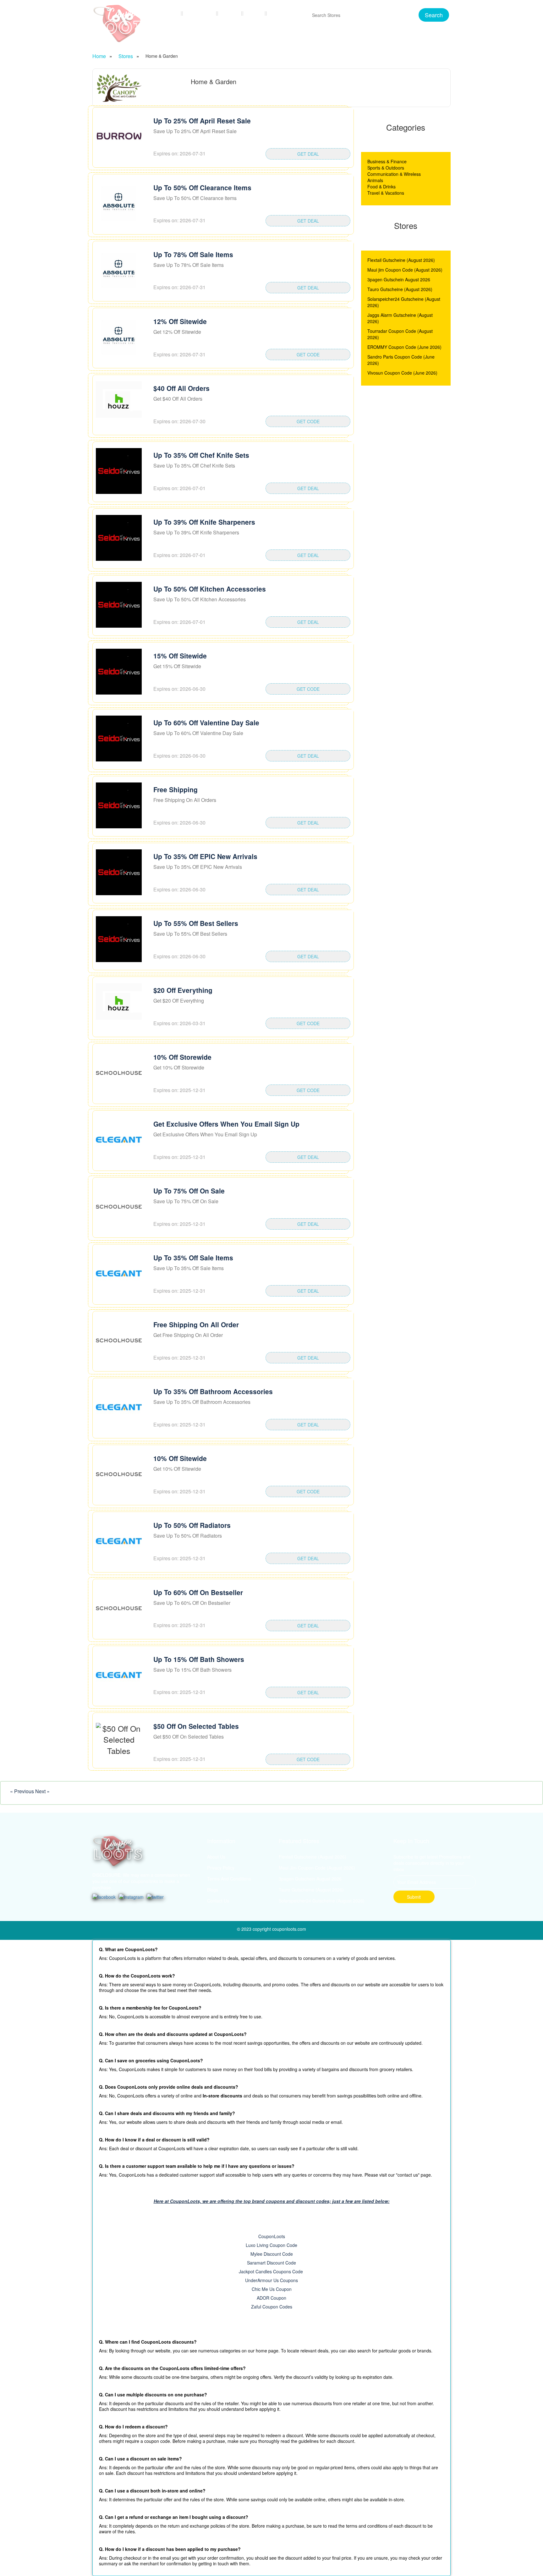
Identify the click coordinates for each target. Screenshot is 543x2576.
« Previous (23, 1791)
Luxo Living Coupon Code (271, 2245)
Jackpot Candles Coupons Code (271, 2271)
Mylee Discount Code (272, 2254)
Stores (231, 13)
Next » (42, 1791)
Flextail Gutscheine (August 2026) (401, 260)
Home (171, 13)
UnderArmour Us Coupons (271, 2280)
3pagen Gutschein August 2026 (399, 279)
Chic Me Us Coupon (272, 2289)
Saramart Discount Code (271, 2263)
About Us (216, 1857)
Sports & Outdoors (386, 168)
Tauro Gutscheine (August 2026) (400, 289)
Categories (200, 13)
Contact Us (285, 13)
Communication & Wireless (394, 174)
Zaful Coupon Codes (272, 2307)
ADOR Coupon (271, 2298)
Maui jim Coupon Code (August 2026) (405, 270)
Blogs (255, 13)
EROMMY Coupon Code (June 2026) (404, 347)
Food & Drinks (381, 187)
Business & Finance (387, 161)
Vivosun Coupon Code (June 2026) (402, 373)
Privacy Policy (221, 1868)
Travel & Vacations (386, 193)
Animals (375, 180)
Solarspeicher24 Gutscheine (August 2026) (322, 1901)
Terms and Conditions (229, 1879)
